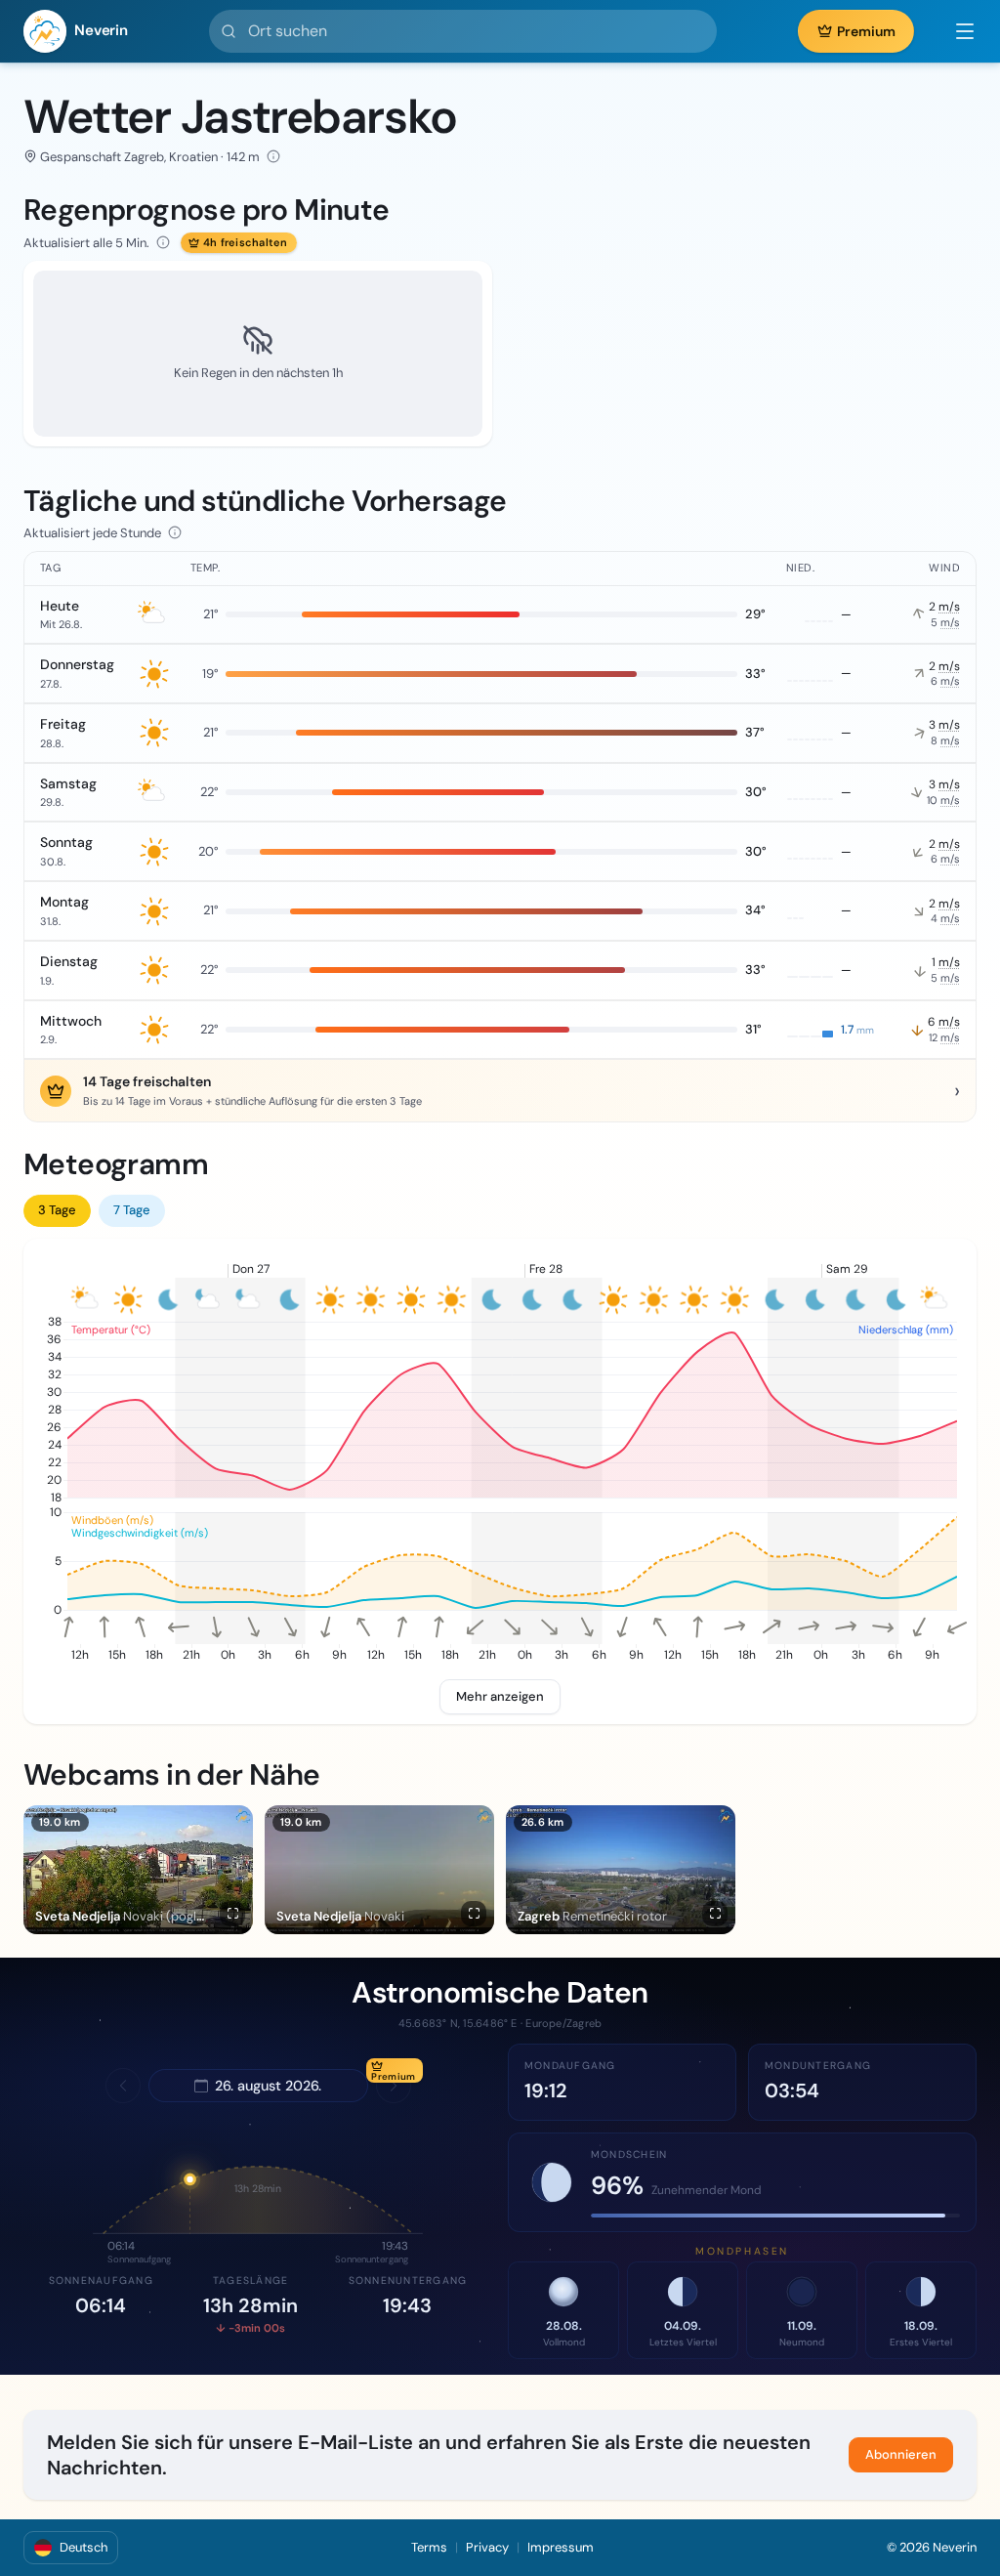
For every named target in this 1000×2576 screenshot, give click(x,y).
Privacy (487, 2547)
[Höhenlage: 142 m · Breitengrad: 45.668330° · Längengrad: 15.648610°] (273, 156)
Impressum (561, 2547)
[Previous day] (123, 2086)
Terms (429, 2547)
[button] (955, 31)
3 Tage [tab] (57, 1210)
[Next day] (394, 2086)
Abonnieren (901, 2454)
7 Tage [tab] (132, 1210)
